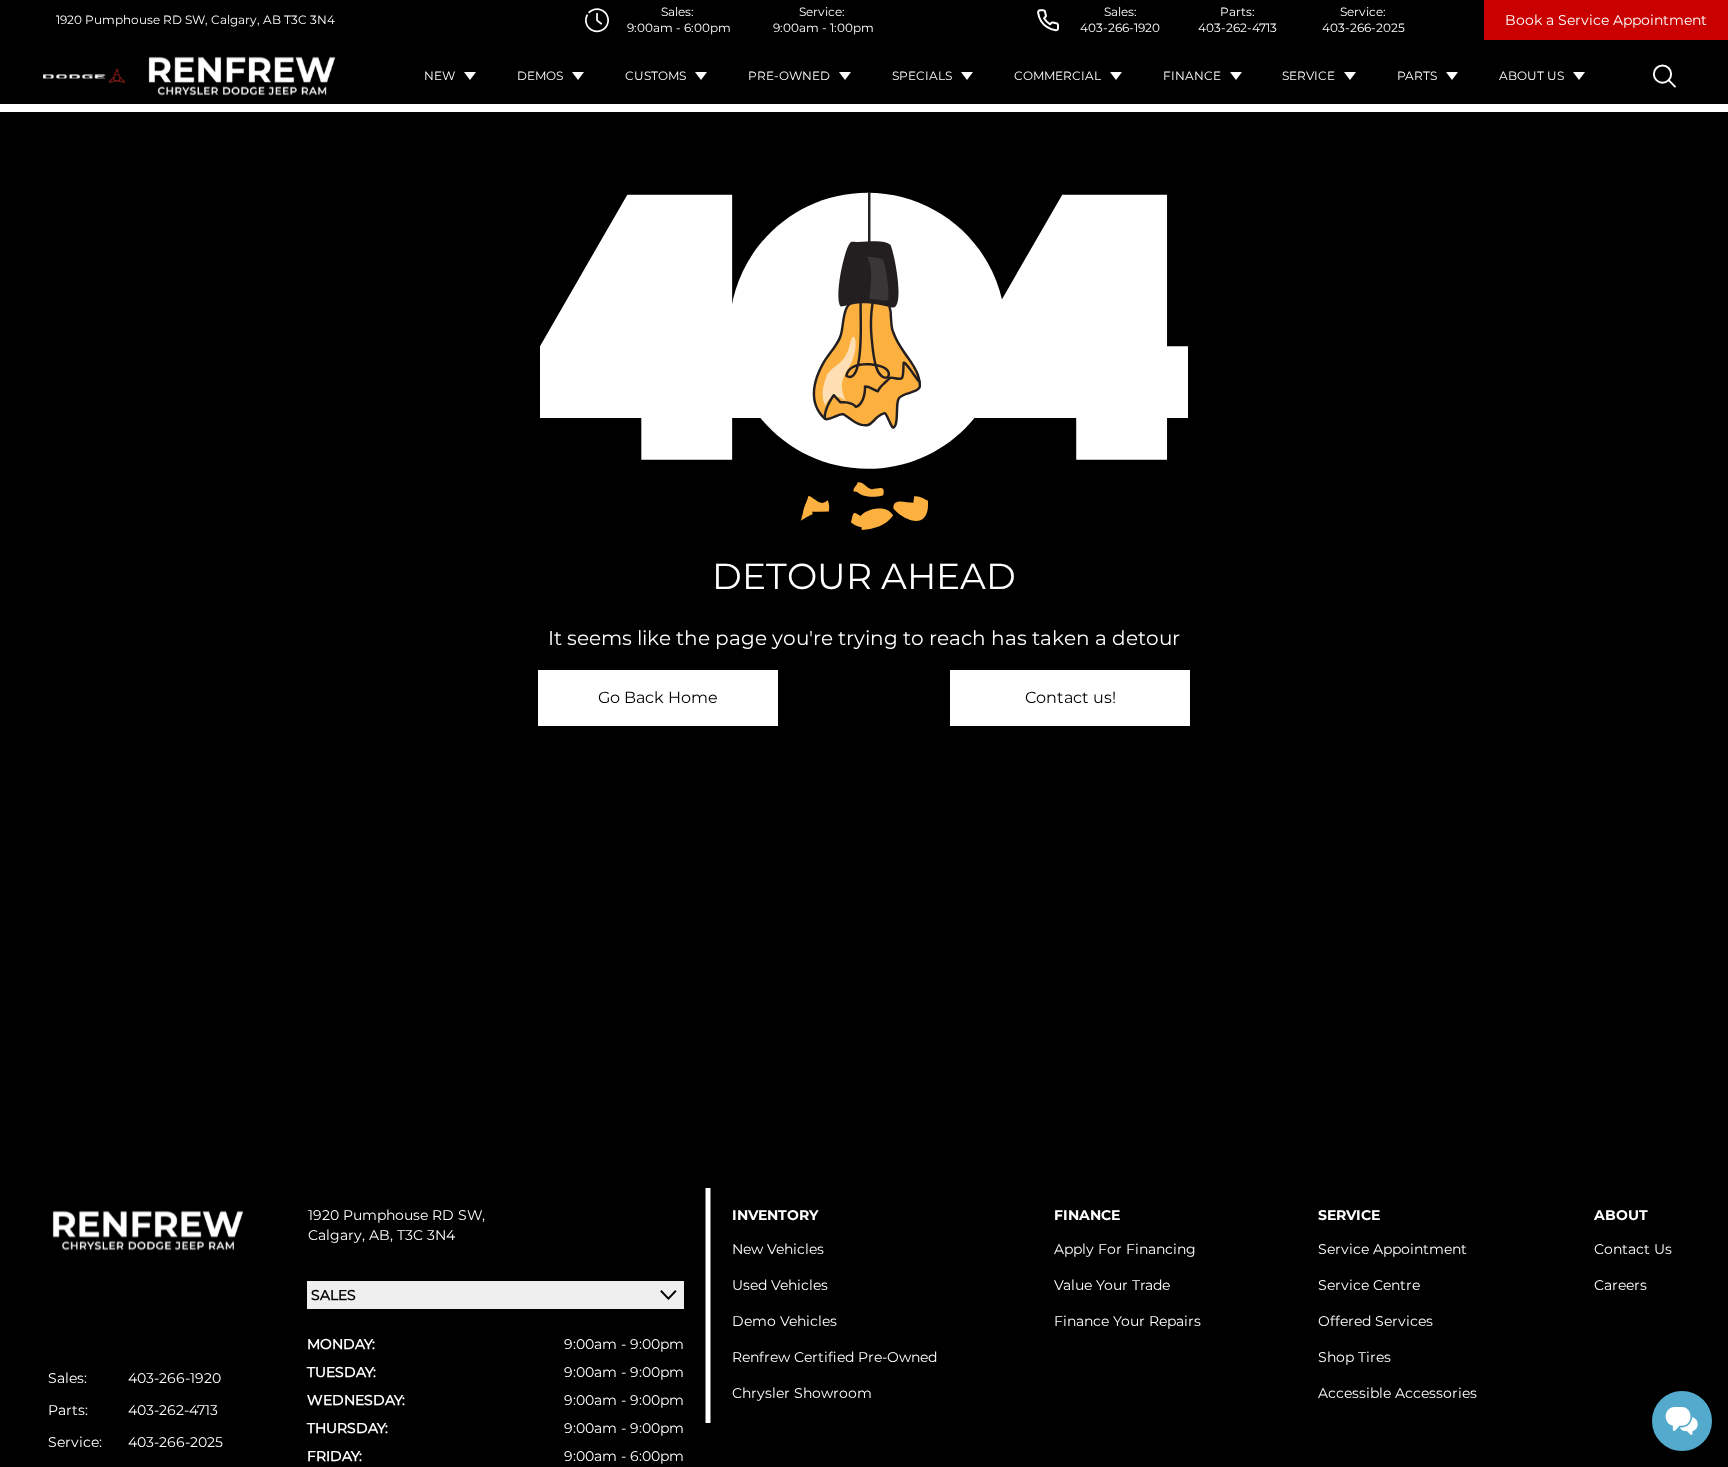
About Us (1531, 75)
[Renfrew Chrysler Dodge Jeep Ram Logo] (242, 76)
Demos (540, 75)
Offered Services (1375, 1321)
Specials (922, 75)
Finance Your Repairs (1127, 1321)
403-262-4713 (1237, 27)
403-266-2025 (1363, 27)
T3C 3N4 (308, 19)
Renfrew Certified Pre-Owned (834, 1357)
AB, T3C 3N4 (412, 1235)
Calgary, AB (244, 19)
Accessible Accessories (1397, 1393)
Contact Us (1633, 1249)
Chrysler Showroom (802, 1393)
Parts (1417, 75)
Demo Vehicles (784, 1321)
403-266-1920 (1120, 27)
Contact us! (1070, 697)
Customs (655, 75)
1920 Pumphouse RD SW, (132, 19)
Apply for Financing (1125, 1249)
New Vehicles (778, 1249)
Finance (1192, 75)
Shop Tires (1354, 1357)
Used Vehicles (780, 1285)
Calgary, (338, 1235)
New (439, 75)
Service (1308, 75)
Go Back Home (658, 697)
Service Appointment (1392, 1249)
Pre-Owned (789, 75)
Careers (1620, 1285)
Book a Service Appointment (1606, 20)
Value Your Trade (1112, 1285)
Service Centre (1369, 1285)
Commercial (1057, 75)
